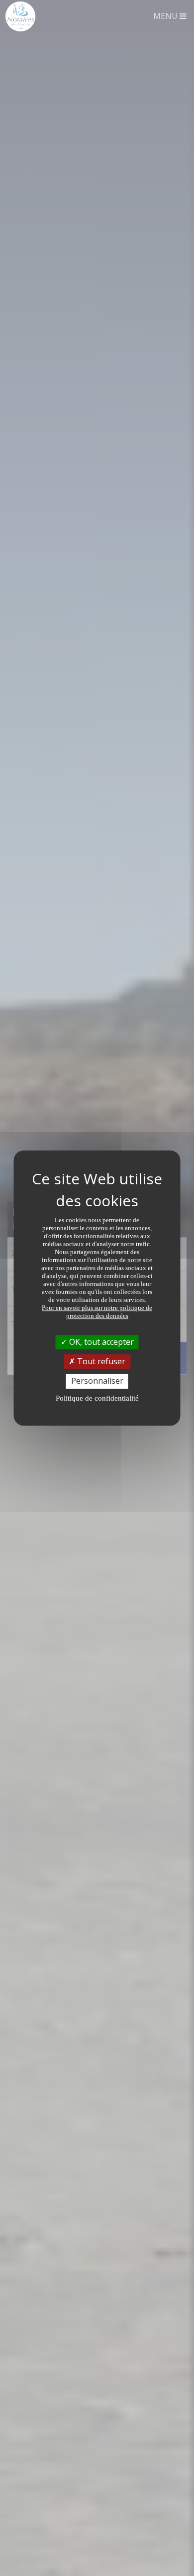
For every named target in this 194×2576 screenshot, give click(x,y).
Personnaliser (97, 1381)
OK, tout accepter (100, 1342)
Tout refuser (100, 1361)
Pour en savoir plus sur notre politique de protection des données (97, 1312)
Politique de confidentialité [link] (97, 1398)
